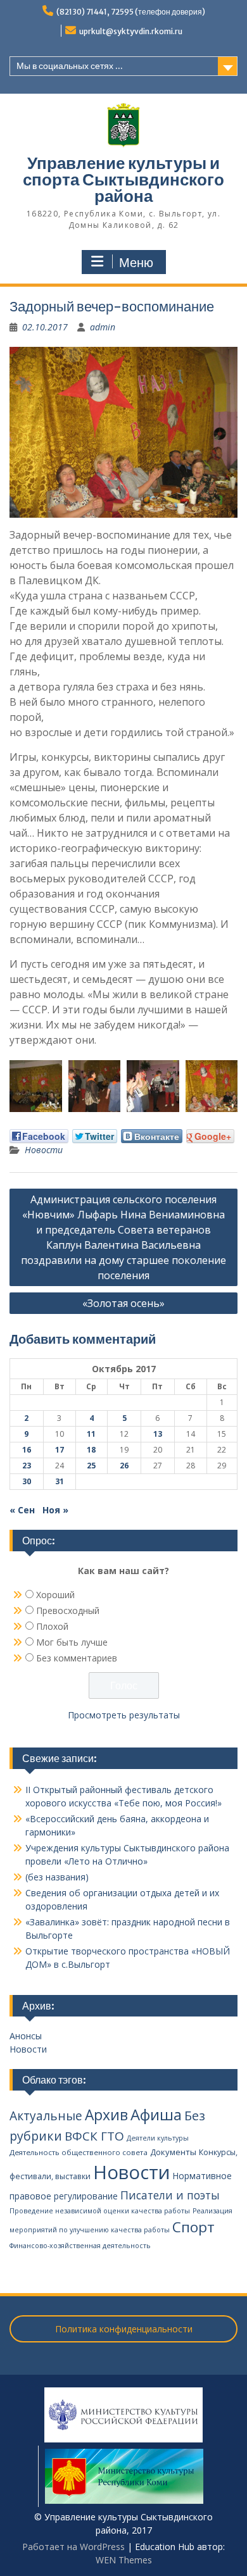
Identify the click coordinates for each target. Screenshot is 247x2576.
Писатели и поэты (170, 2195)
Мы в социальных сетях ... (70, 66)
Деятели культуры (158, 2138)
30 (27, 1481)
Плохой (52, 1626)
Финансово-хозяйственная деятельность (80, 2246)
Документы (173, 2152)
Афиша (156, 2114)
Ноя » (55, 1510)
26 (124, 1466)
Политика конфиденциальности (124, 2329)
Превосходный (68, 1610)
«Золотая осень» (123, 1303)
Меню (136, 263)
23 (27, 1466)
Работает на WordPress (73, 2547)
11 (91, 1434)
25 (91, 1466)
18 (91, 1450)
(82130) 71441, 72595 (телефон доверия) (131, 12)
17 (60, 1450)
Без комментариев (77, 1658)
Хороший (55, 1595)
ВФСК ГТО (94, 2136)
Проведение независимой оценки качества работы (100, 2211)
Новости (44, 1150)
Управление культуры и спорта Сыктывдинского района (123, 179)
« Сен (22, 1510)
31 (60, 1481)
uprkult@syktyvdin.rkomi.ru (131, 31)
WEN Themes (124, 2560)
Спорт (193, 2227)
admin (103, 327)
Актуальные (46, 2116)
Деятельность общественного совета (79, 2152)
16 (27, 1450)
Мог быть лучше (72, 1642)
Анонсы (26, 2036)
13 (158, 1434)
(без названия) (57, 1877)
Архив (106, 2115)
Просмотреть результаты (124, 1715)
